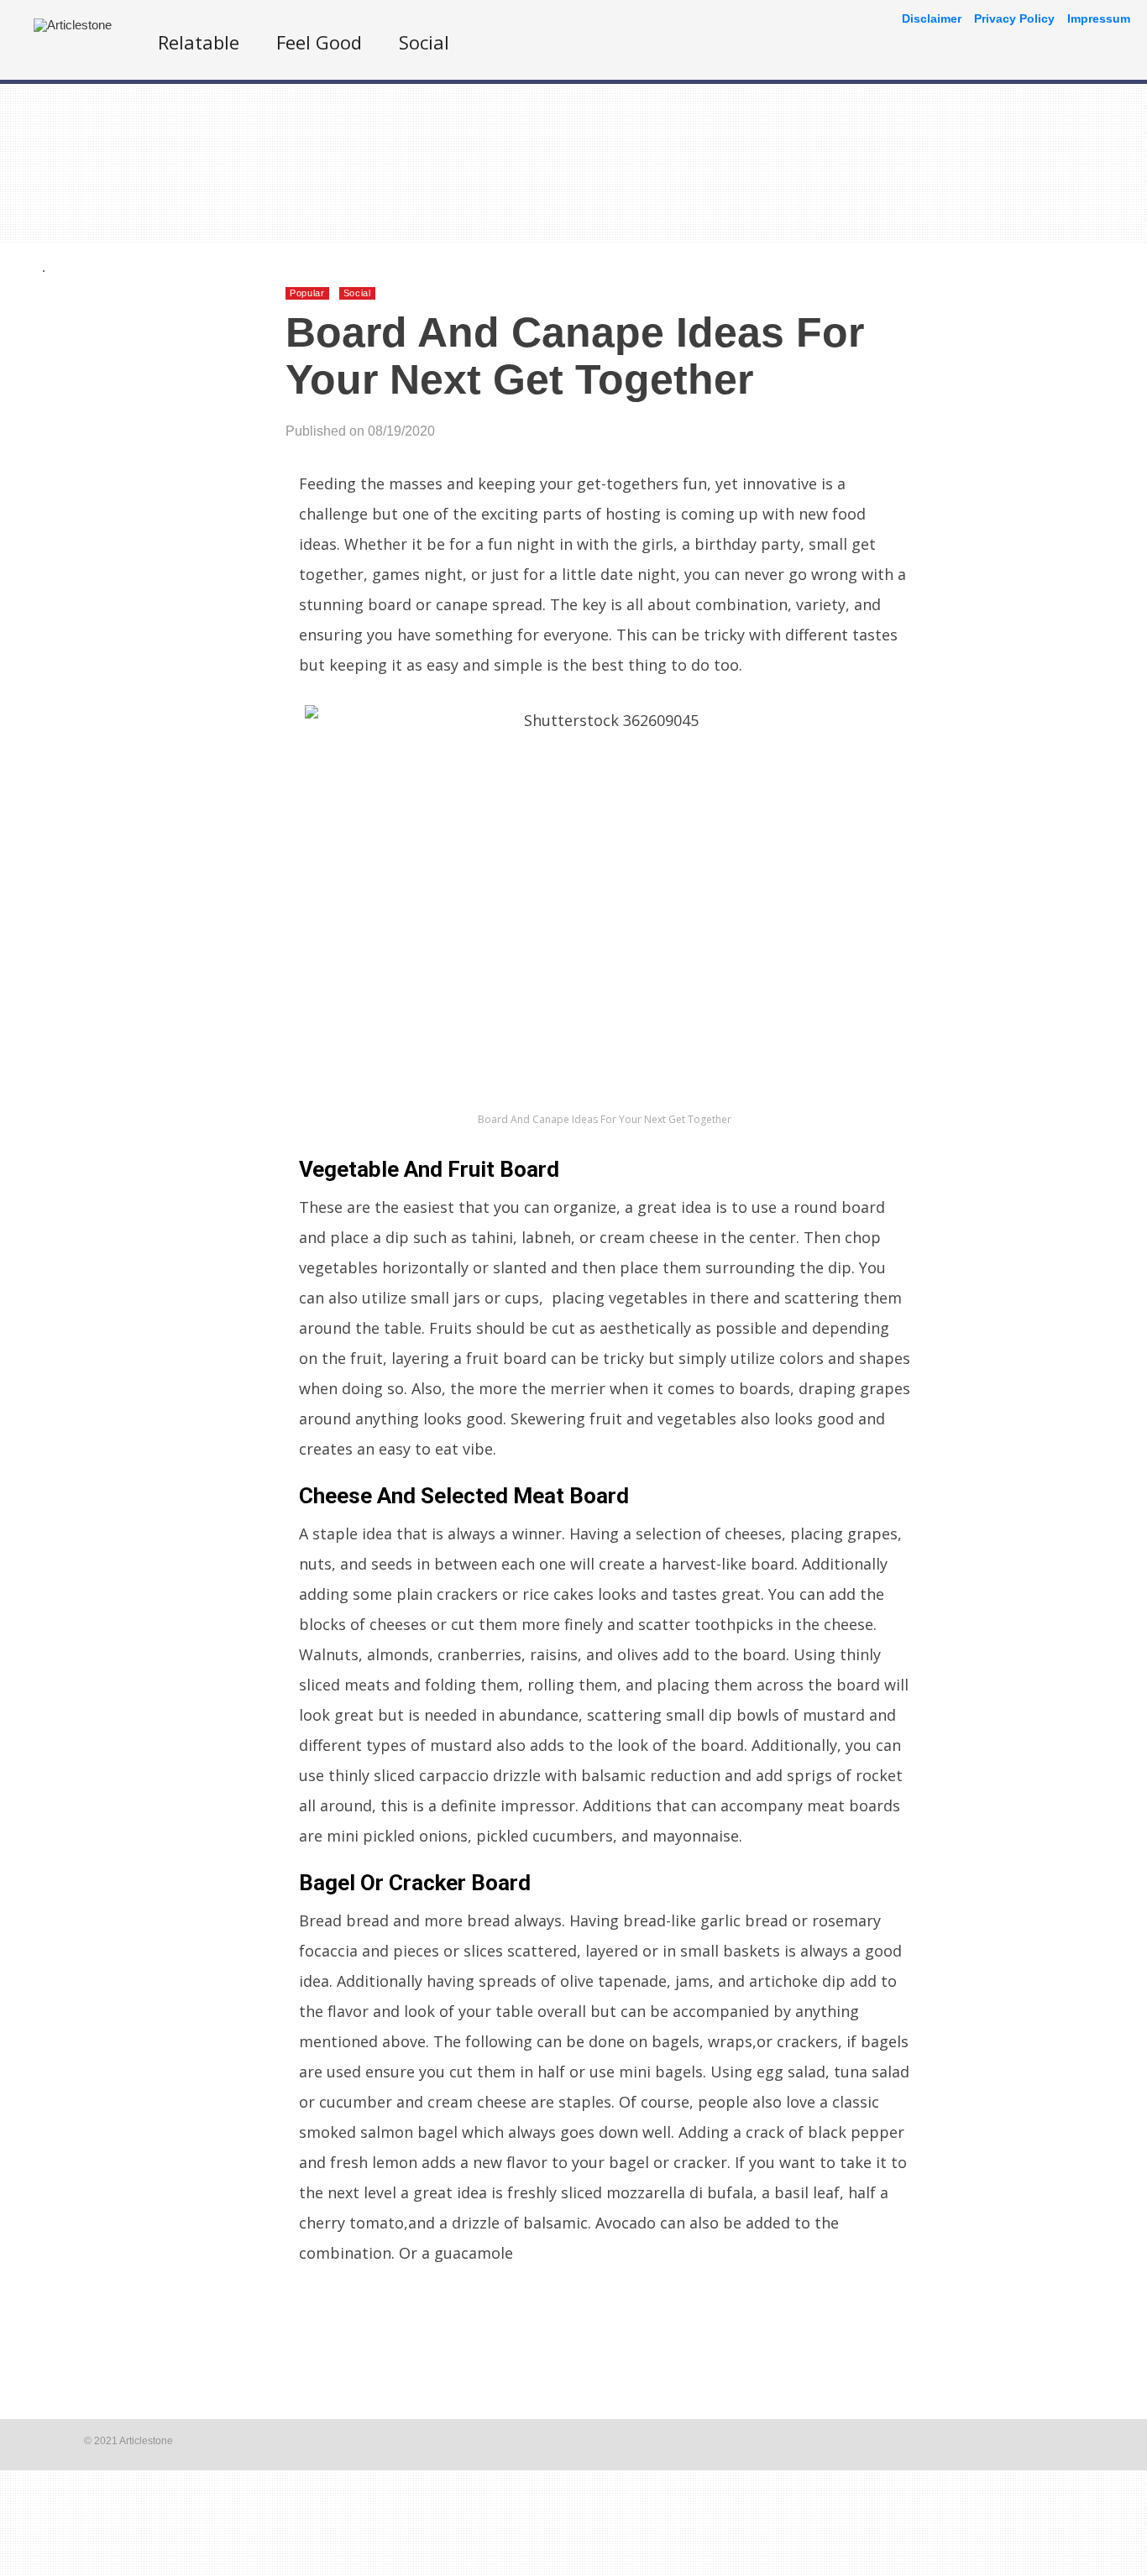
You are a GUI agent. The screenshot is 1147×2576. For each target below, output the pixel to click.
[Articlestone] (73, 25)
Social (424, 42)
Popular (307, 293)
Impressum (1099, 18)
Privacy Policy (1014, 18)
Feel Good (319, 42)
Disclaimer (932, 18)
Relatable (199, 42)
